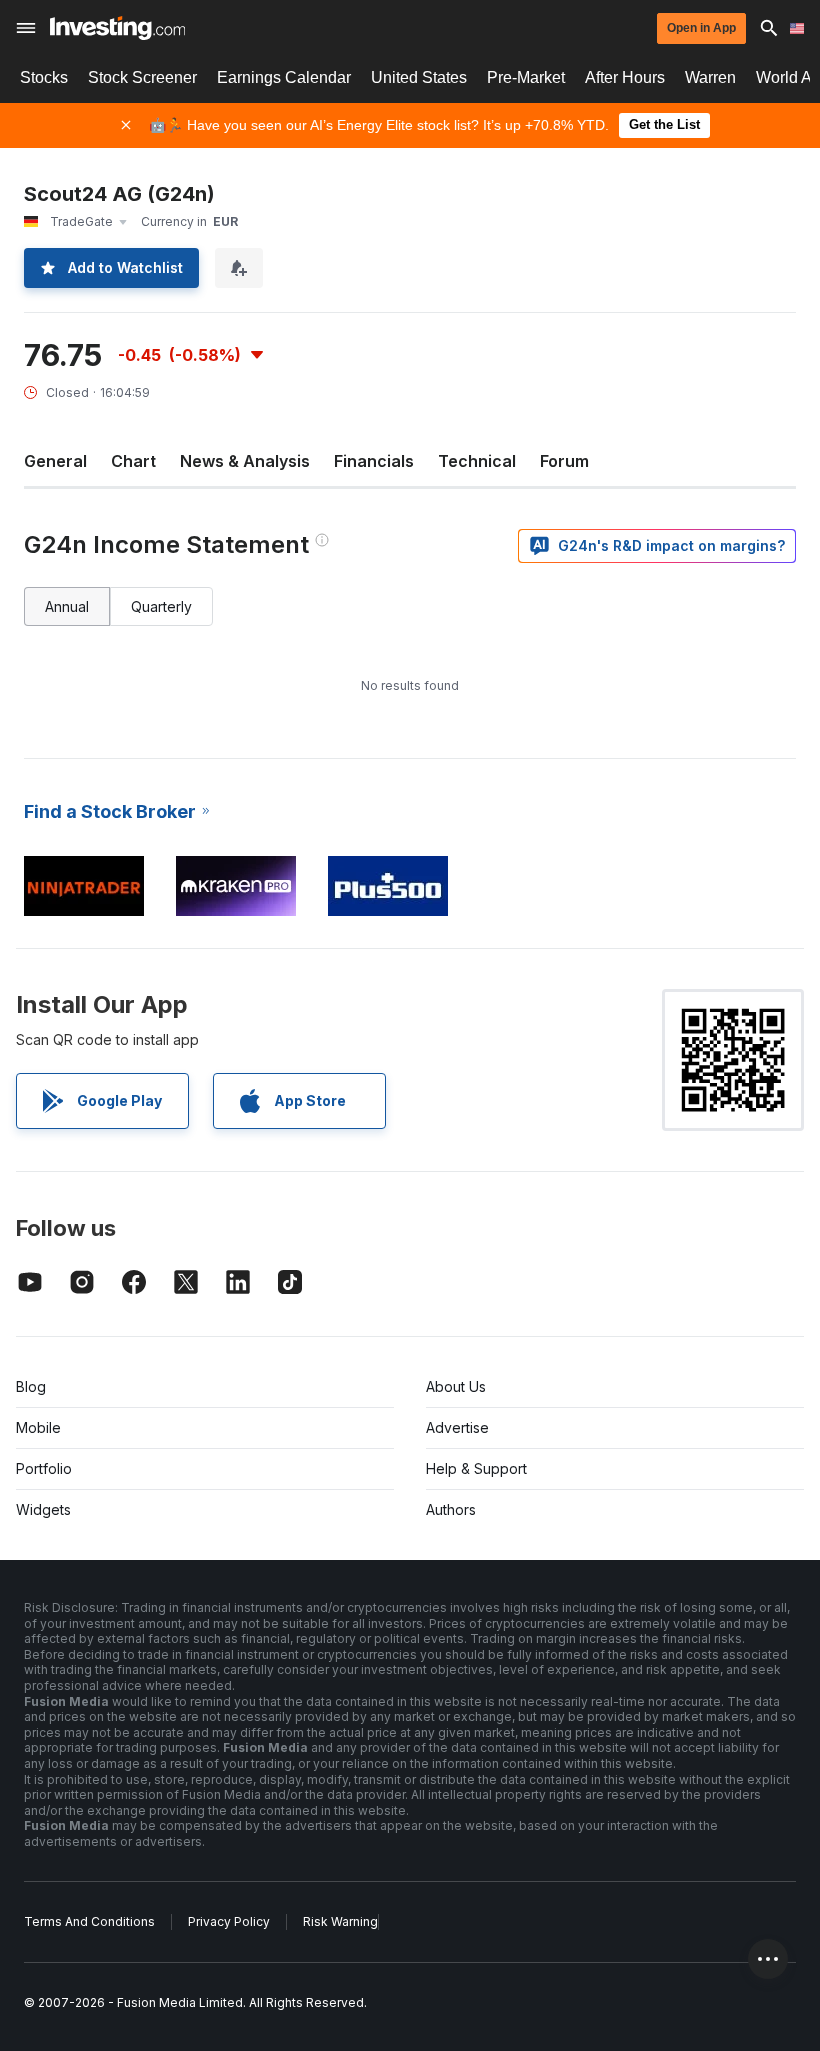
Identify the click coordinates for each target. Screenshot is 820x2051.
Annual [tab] (67, 606)
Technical (477, 461)
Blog (31, 1386)
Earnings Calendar (284, 77)
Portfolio (44, 1468)
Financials (374, 461)
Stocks (44, 77)
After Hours (625, 77)
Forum (564, 461)
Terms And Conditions (89, 1921)
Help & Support (476, 1468)
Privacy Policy (229, 1921)
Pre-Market (526, 77)
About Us (456, 1386)
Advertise (457, 1427)
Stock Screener (142, 77)
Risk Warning (340, 1921)
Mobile (38, 1427)
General (55, 461)
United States (419, 77)
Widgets (43, 1509)
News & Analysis (245, 461)
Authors (451, 1509)
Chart (133, 461)
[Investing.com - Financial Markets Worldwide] (117, 28)
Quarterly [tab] (161, 606)
